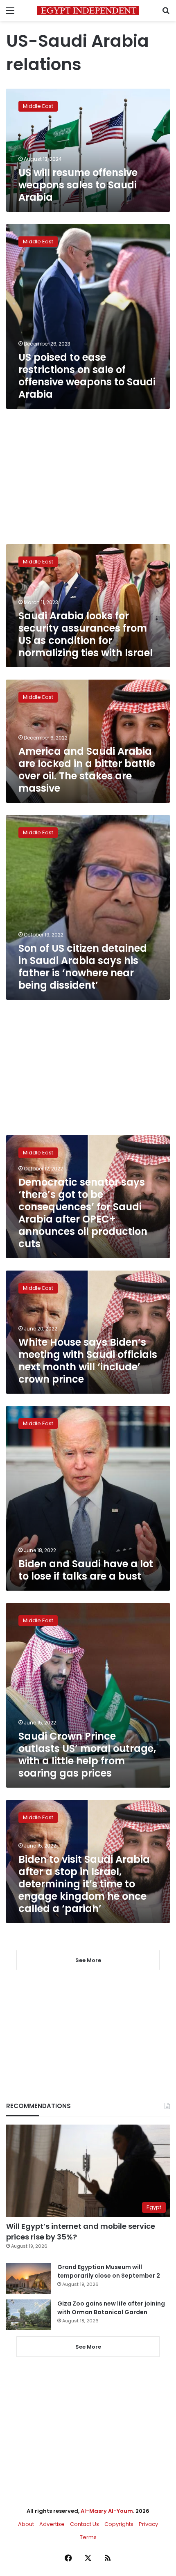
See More (88, 2347)
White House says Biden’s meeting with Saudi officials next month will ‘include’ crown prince (88, 1361)
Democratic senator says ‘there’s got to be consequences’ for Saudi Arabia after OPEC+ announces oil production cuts (83, 1213)
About (26, 2524)
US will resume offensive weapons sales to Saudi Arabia (78, 185)
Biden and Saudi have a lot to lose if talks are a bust (86, 1570)
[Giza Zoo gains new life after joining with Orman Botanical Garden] (29, 2315)
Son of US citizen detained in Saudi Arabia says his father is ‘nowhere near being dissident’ (83, 967)
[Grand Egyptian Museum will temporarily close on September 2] (29, 2278)
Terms (88, 2537)
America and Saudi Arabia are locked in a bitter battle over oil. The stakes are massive (87, 770)
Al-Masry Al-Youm (107, 2511)
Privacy (148, 2524)
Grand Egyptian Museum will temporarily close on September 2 (109, 2271)
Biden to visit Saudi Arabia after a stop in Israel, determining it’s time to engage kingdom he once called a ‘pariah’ (84, 1884)
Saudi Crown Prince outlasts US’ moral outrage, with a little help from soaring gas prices (87, 1755)
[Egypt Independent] (88, 10)
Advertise (52, 2524)
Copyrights (119, 2524)
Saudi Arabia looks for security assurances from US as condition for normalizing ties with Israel (86, 634)
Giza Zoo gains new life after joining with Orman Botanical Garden (111, 2308)
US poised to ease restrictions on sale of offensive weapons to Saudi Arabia (87, 376)
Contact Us (85, 2524)
